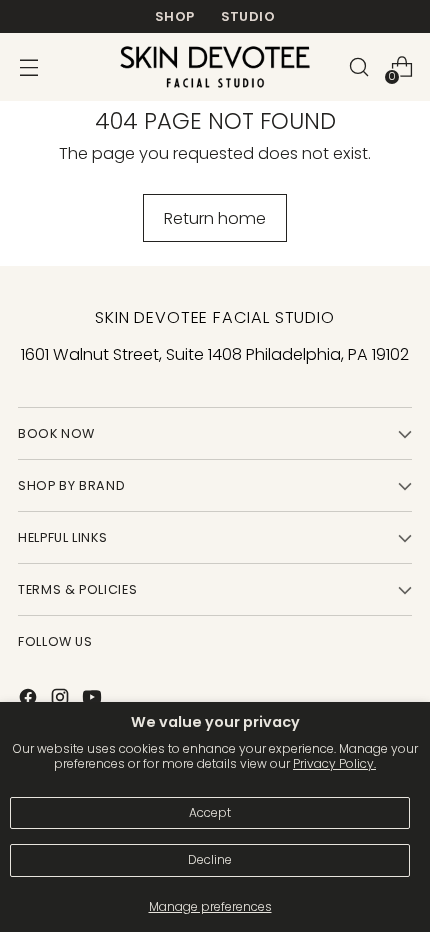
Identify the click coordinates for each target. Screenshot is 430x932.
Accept (210, 812)
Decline (210, 859)
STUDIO (248, 16)
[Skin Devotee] (215, 67)
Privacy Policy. (334, 763)
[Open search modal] (358, 67)
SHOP (175, 16)
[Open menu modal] (28, 67)
